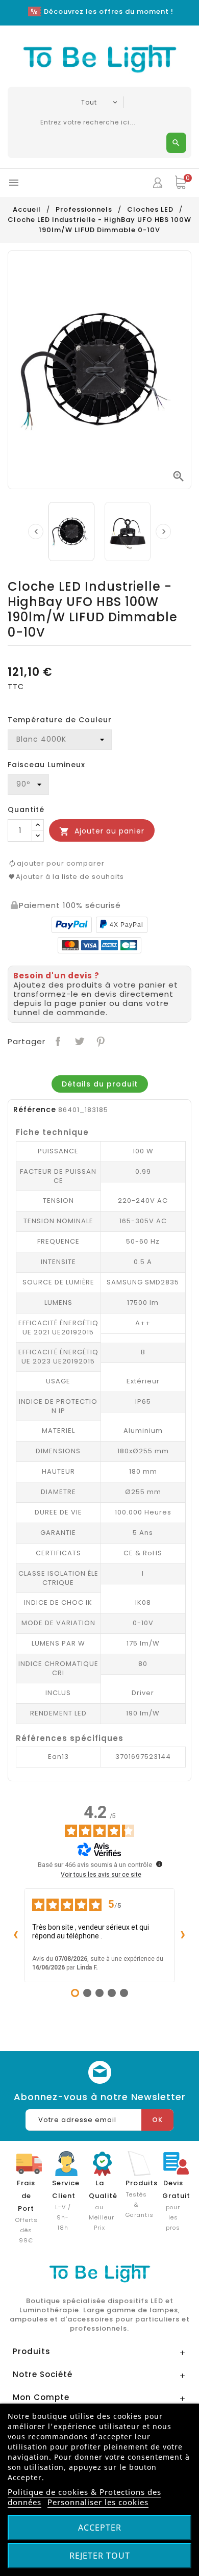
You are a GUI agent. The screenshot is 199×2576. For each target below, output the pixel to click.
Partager (57, 1040)
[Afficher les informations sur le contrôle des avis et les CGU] (159, 1864)
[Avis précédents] (16, 1935)
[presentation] (36, 532)
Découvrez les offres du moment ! (109, 11)
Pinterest (100, 1040)
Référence (35, 1109)
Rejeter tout (100, 2556)
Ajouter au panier (102, 831)
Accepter (100, 2528)
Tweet (78, 1040)
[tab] (99, 1084)
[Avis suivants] (183, 1935)
